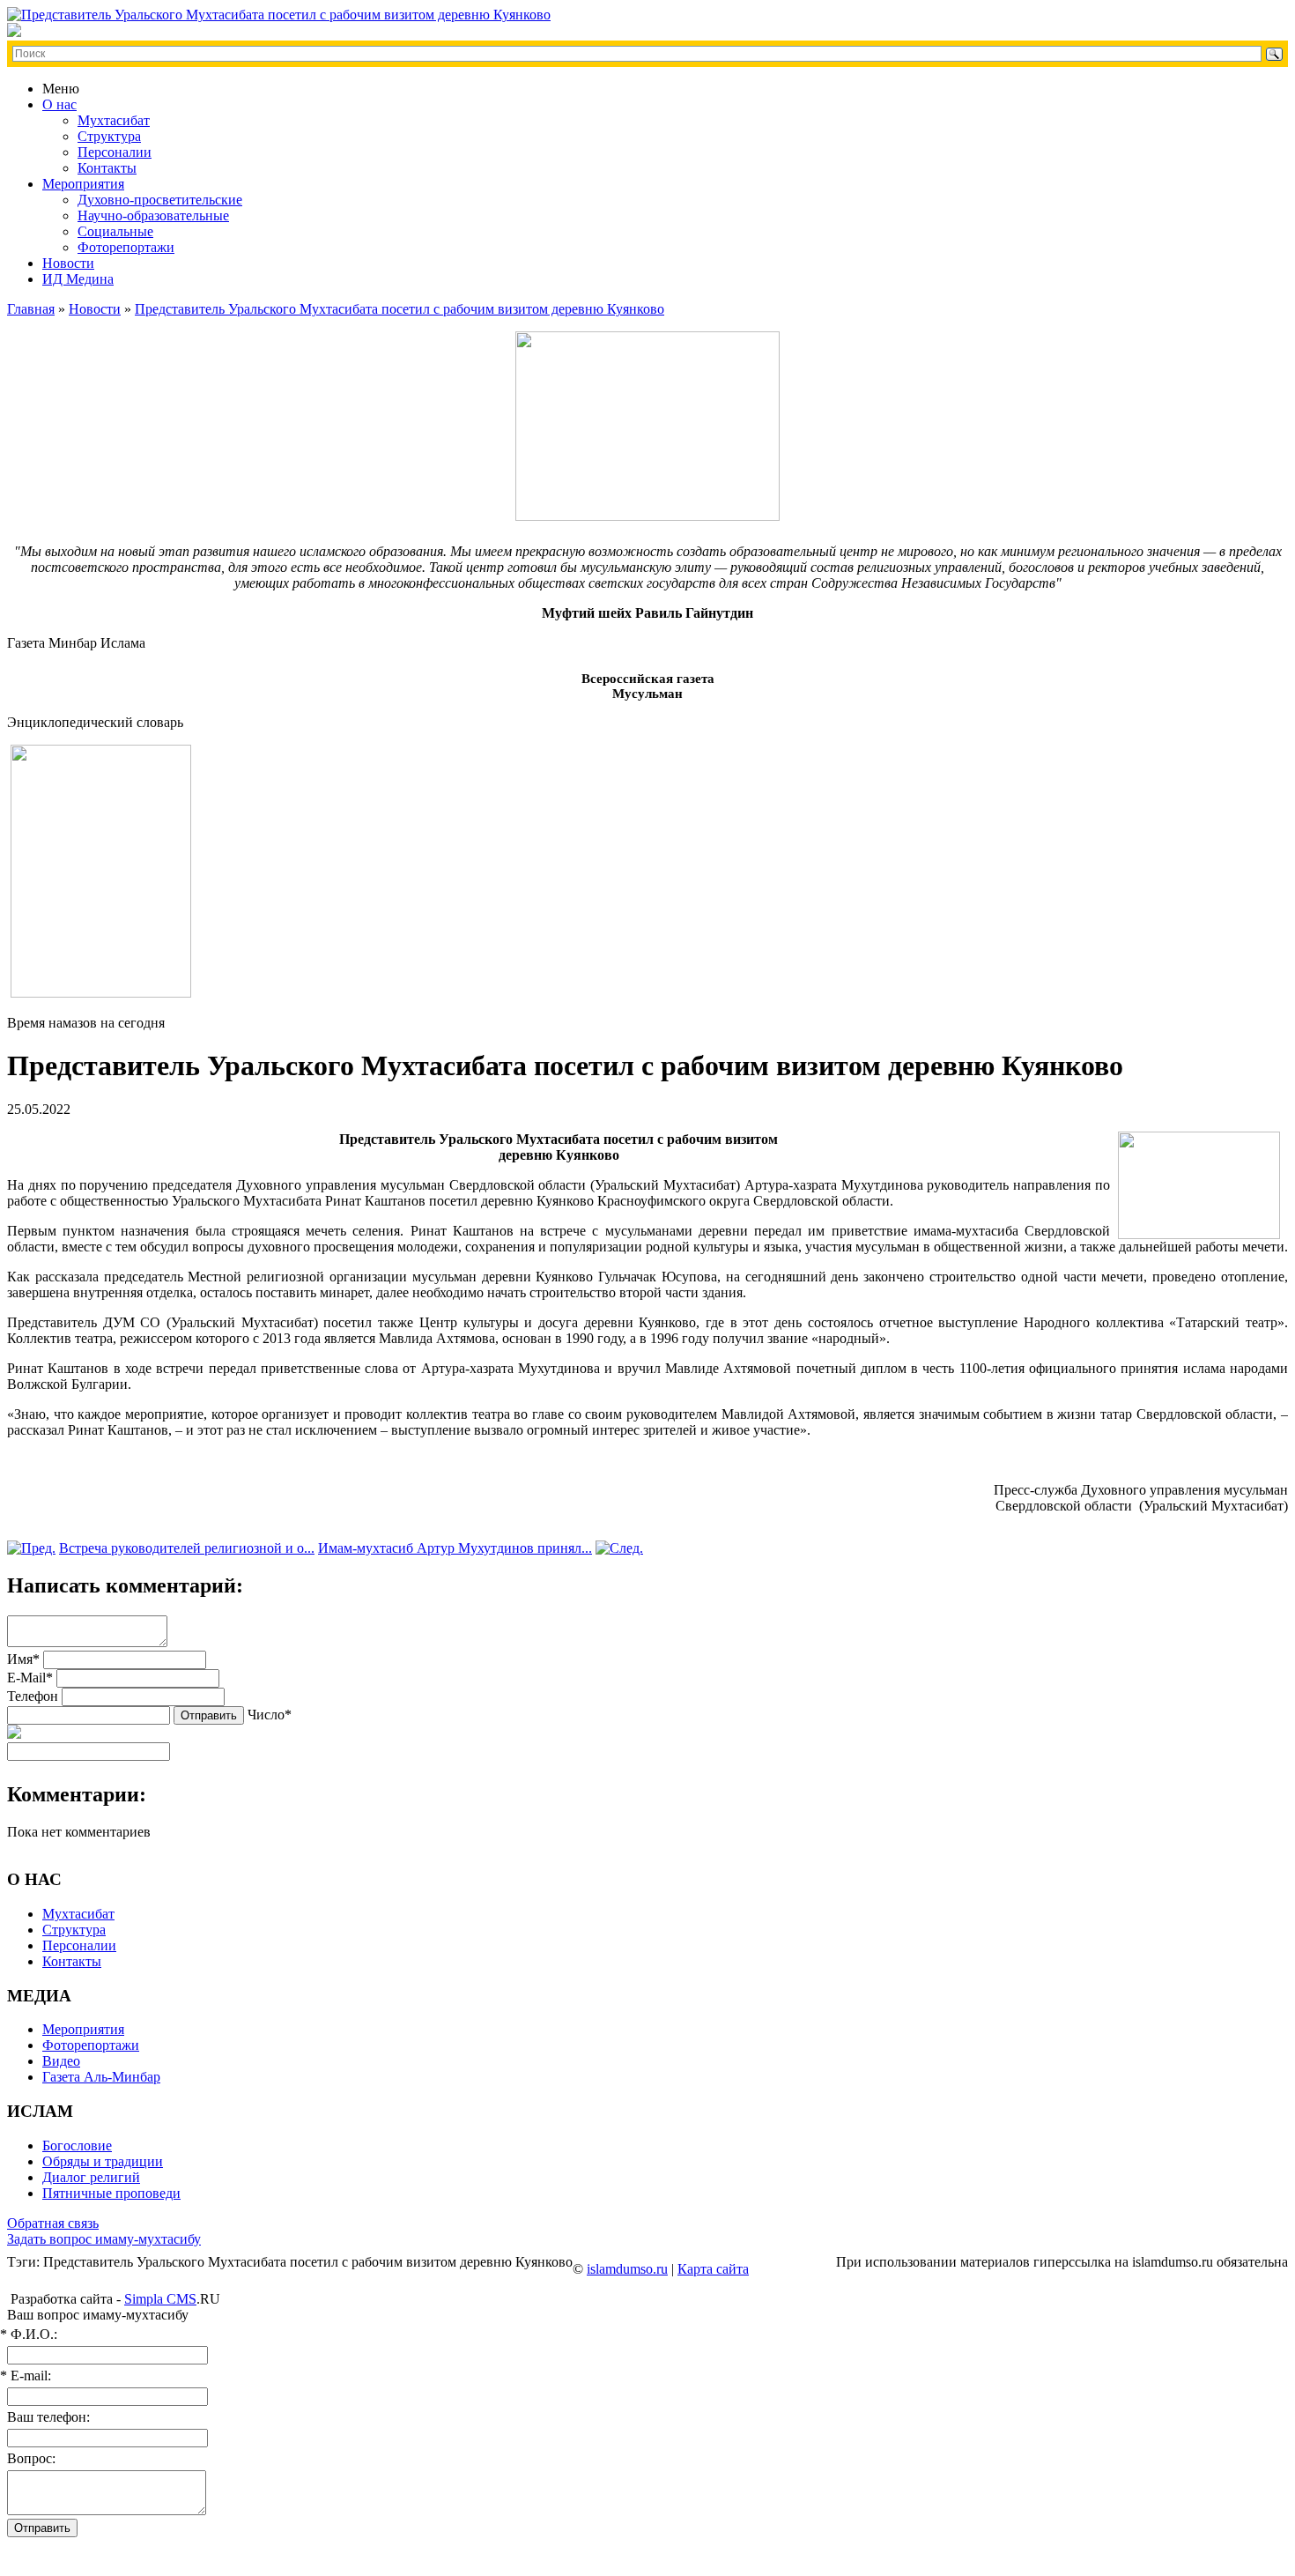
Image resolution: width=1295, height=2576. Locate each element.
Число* (270, 1715)
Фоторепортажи (126, 247)
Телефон (33, 1696)
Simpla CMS (160, 2299)
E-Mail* (30, 1678)
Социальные (115, 231)
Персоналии (115, 152)
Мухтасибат (114, 120)
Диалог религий (91, 2177)
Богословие (77, 2145)
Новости (68, 263)
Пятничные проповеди (111, 2193)
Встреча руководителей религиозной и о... (187, 1548)
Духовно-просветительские (160, 200)
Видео (61, 2061)
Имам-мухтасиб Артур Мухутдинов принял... (455, 1548)
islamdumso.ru (627, 2269)
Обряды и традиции (103, 2161)
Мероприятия (83, 184)
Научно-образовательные (153, 215)
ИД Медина (78, 279)
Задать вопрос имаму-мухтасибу (104, 2239)
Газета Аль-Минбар (101, 2077)
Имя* (23, 1659)
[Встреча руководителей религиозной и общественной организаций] (31, 1548)
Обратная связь (53, 2223)
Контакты (107, 168)
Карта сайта (713, 2269)
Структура (109, 136)
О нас (59, 104)
